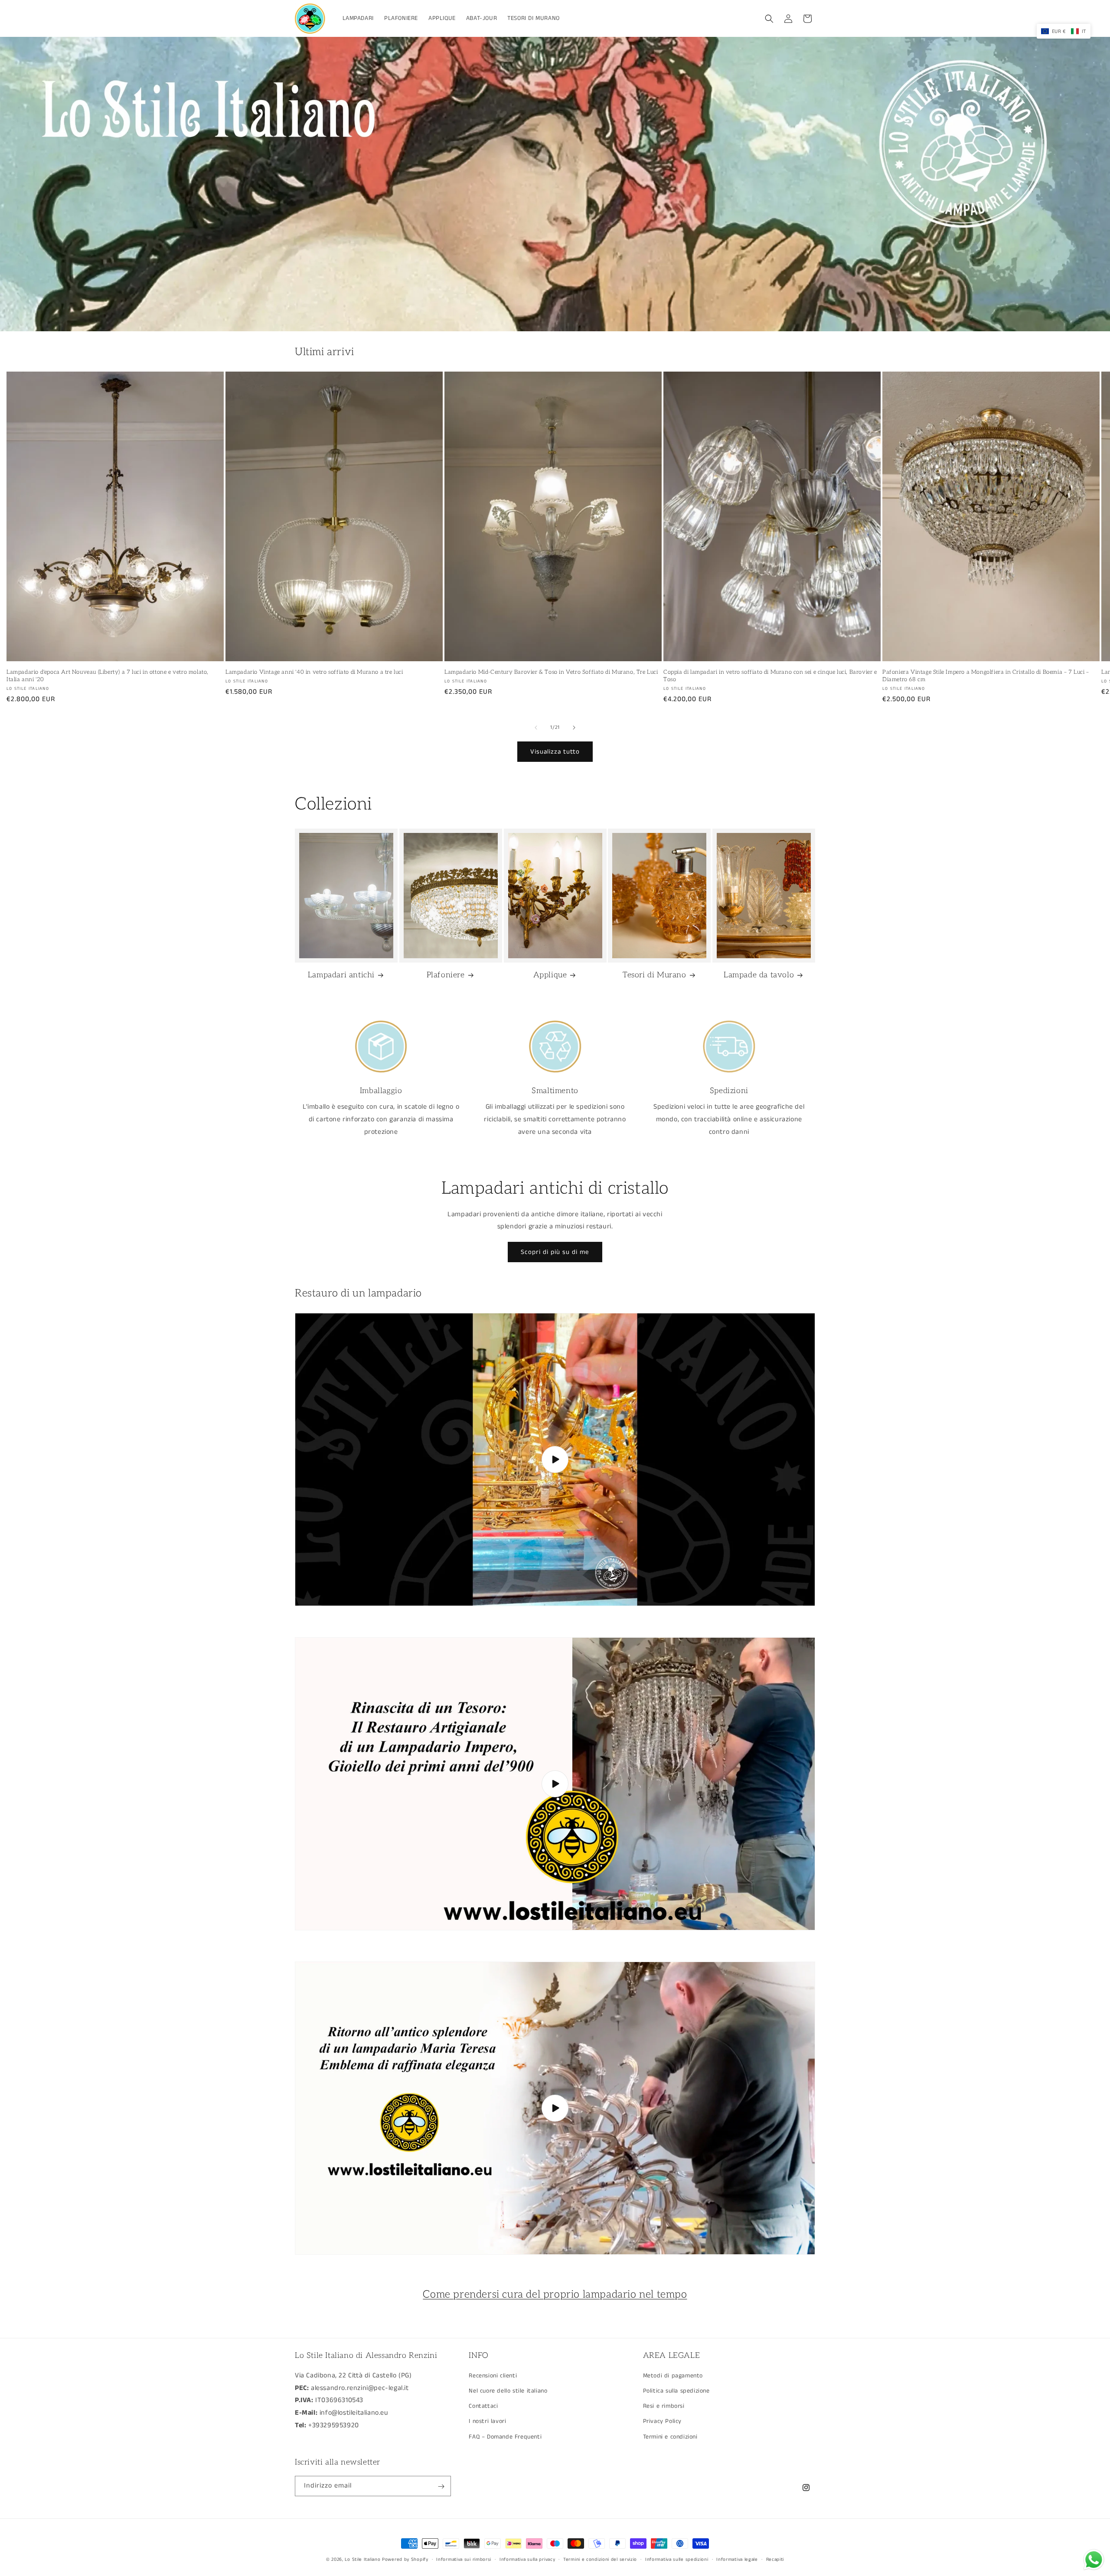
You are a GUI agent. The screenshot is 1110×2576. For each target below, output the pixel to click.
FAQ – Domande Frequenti (505, 2436)
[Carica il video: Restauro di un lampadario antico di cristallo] (555, 1784)
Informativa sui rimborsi (464, 2559)
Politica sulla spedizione (676, 2390)
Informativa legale (737, 2559)
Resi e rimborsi (664, 2406)
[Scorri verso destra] (574, 728)
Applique (550, 975)
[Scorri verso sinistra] (536, 728)
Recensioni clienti (493, 2375)
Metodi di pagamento (673, 2375)
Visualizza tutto (555, 752)
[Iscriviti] (441, 2486)
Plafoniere (446, 975)
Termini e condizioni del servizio (600, 2559)
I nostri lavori (487, 2421)
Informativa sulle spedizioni (677, 2559)
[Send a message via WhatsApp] (1094, 2560)
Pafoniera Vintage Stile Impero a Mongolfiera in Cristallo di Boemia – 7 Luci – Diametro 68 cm (986, 676)
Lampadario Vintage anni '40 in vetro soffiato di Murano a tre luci (314, 672)
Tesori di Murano (655, 975)
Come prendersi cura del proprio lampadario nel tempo (555, 2294)
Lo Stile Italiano (362, 2560)
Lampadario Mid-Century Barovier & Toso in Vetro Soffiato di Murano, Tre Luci (551, 672)
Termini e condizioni (670, 2436)
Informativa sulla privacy (527, 2559)
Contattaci (483, 2406)
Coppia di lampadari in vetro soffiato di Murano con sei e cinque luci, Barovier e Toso (770, 676)
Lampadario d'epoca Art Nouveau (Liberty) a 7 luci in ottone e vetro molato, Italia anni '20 (108, 676)
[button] (769, 19)
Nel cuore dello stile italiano (508, 2390)
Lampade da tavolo (759, 975)
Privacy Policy (662, 2421)
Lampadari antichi (341, 975)
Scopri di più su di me (555, 1252)
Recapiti (775, 2559)
